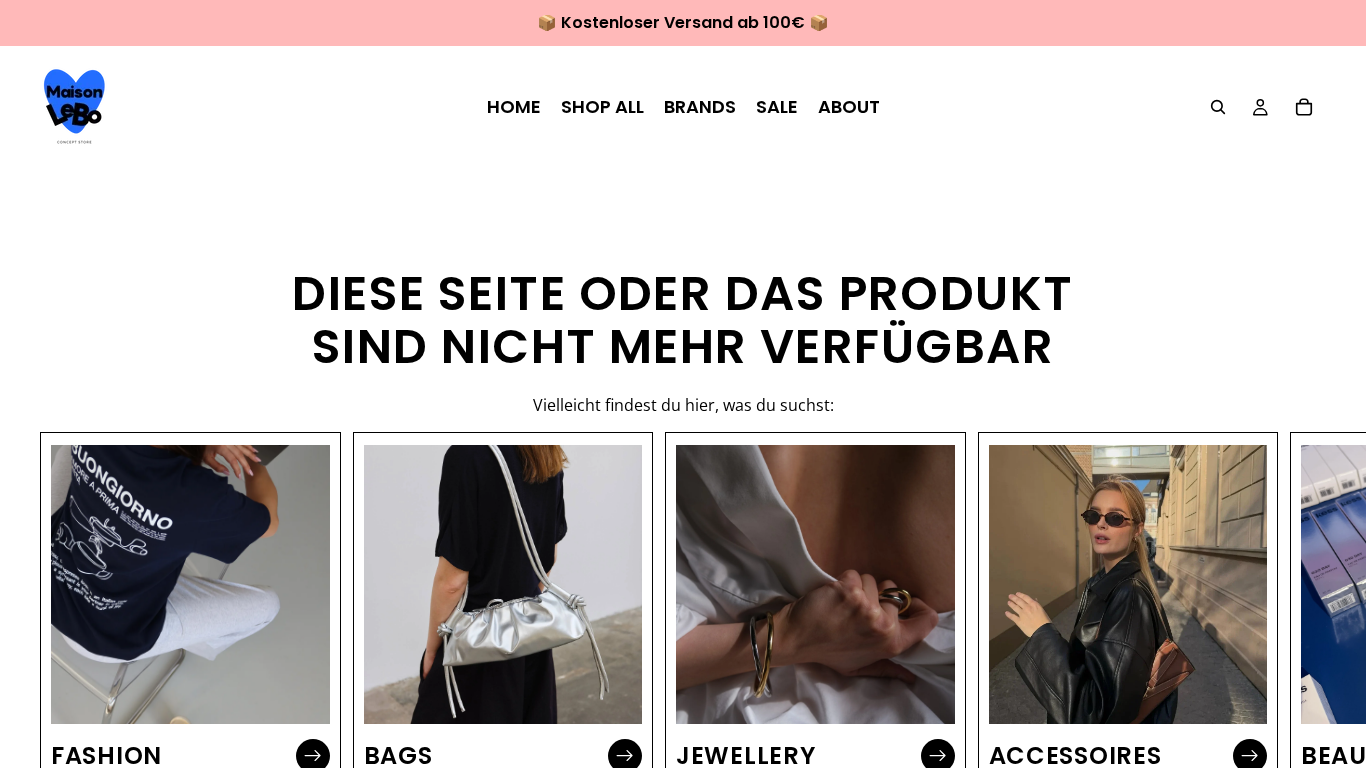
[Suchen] (1218, 107)
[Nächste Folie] (1304, 616)
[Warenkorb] (1304, 107)
